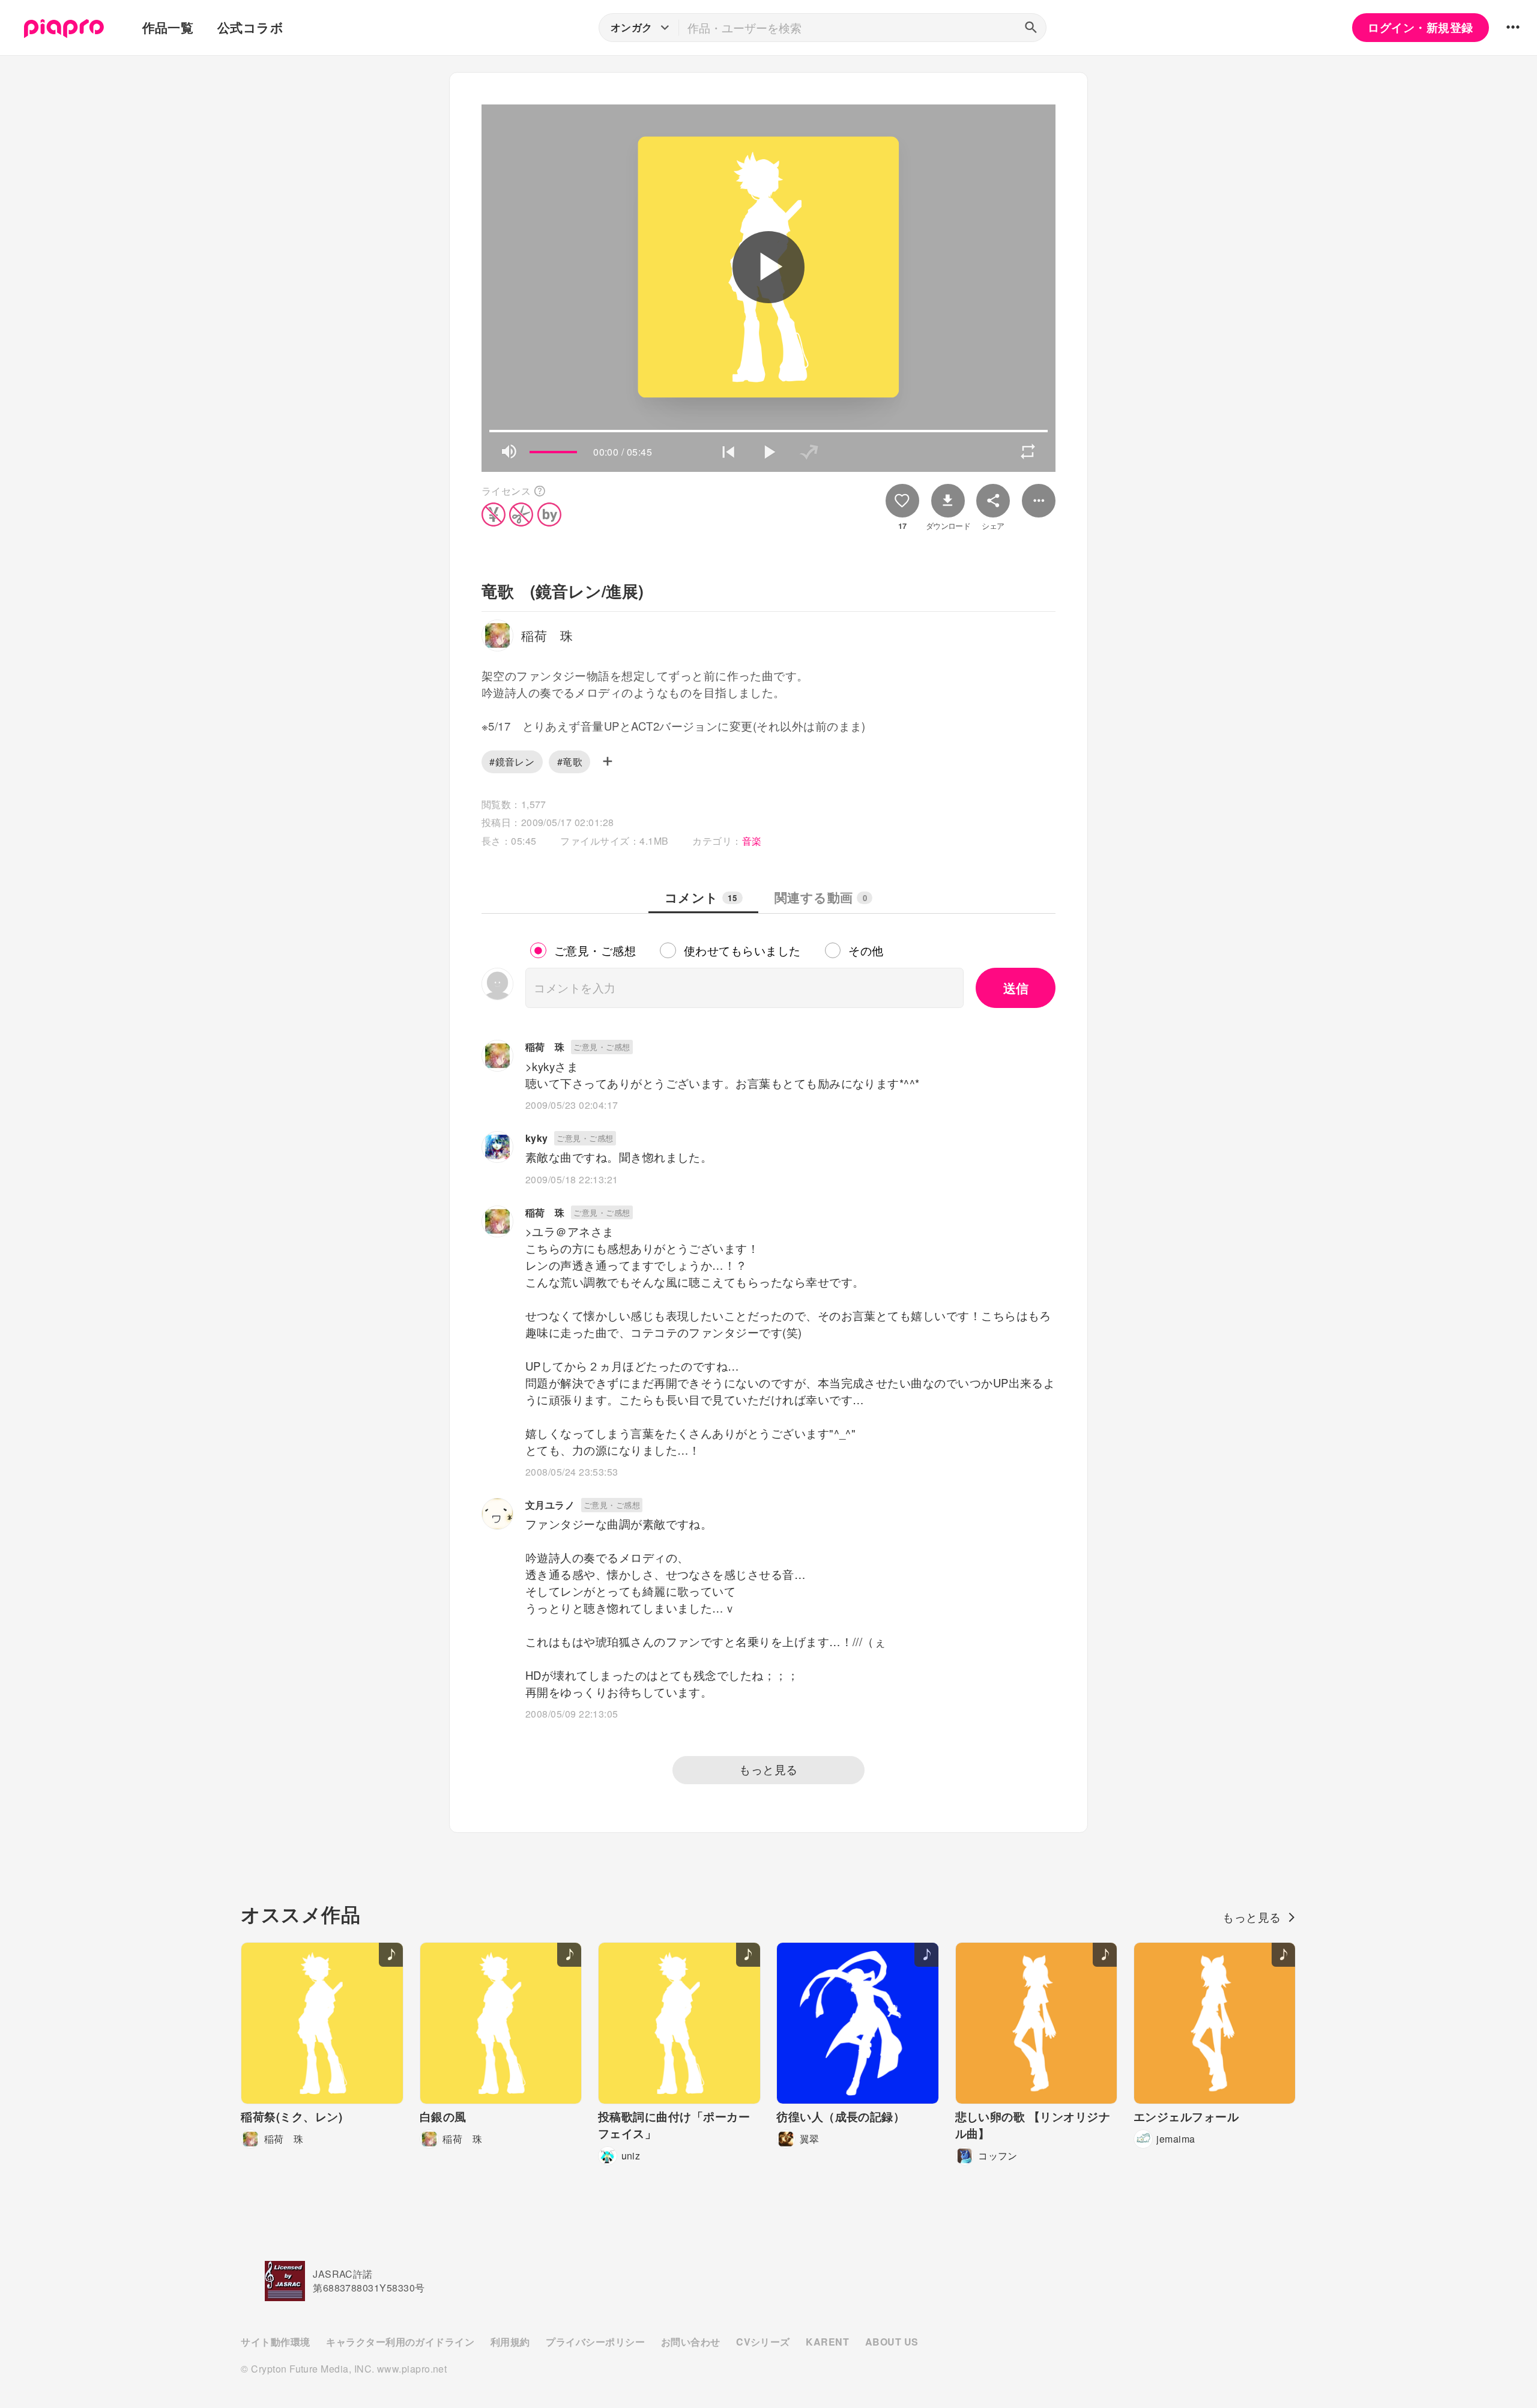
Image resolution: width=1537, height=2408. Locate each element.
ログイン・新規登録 (1420, 27)
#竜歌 (570, 762)
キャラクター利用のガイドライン (400, 2342)
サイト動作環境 (275, 2342)
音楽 (752, 841)
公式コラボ (250, 27)
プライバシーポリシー (595, 2342)
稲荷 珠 (545, 1047)
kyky (537, 1138)
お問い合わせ (691, 2342)
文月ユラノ (550, 1505)
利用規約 (510, 2342)
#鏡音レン (512, 762)
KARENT (827, 2342)
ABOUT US (892, 2342)
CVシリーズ (763, 2342)
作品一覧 (168, 27)
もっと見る (768, 1769)
